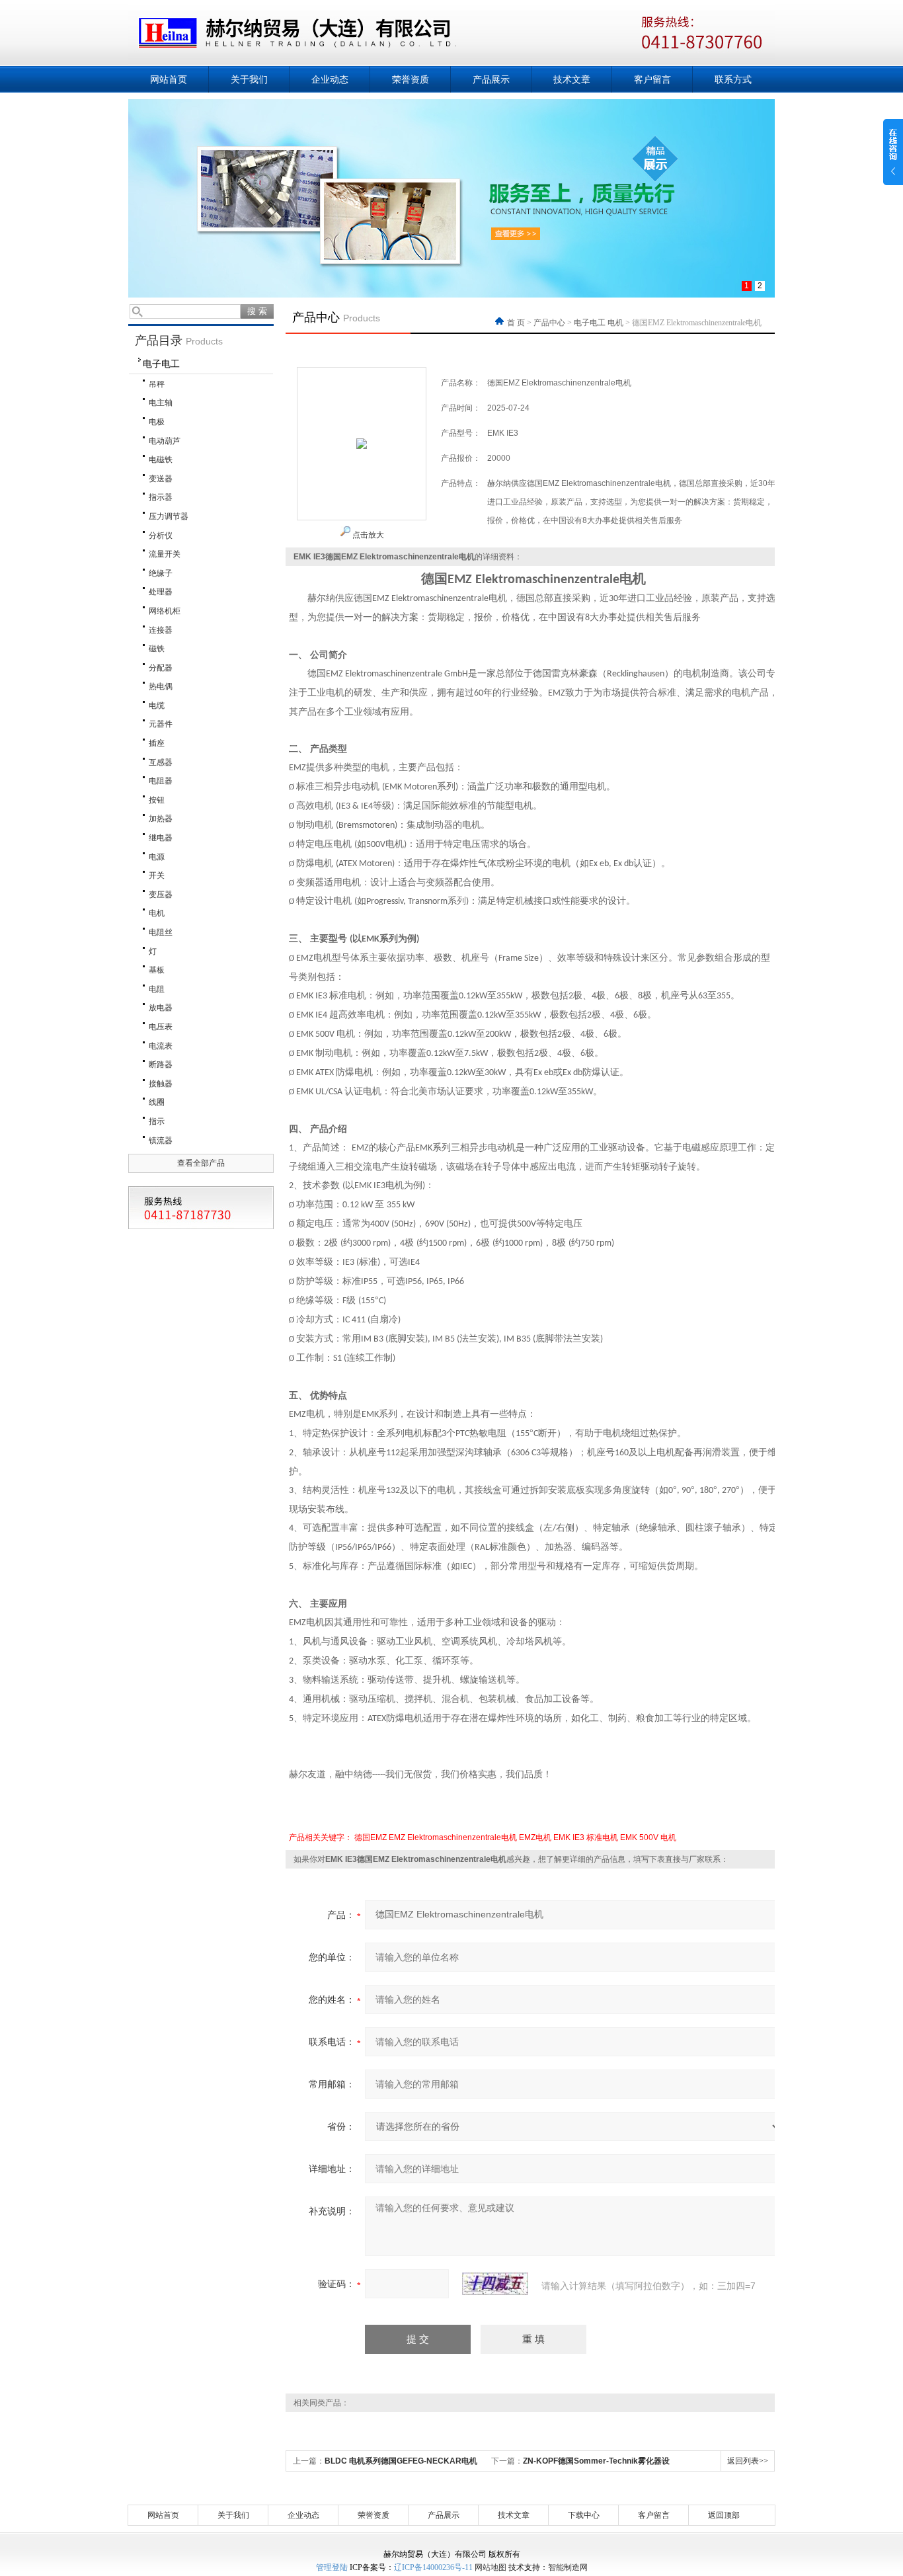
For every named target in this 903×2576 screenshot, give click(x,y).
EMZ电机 (535, 1837)
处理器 (161, 592)
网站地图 (491, 2567)
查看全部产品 (201, 1163)
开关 (157, 875)
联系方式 (733, 79)
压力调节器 (169, 516)
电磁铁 (161, 460)
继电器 (161, 838)
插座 (157, 743)
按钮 (157, 800)
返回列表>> (748, 2461)
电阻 (157, 989)
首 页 (517, 323)
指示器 (161, 497)
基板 (157, 970)
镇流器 (161, 1141)
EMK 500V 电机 (648, 1837)
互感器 (161, 762)
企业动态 (330, 79)
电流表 (161, 1046)
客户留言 (652, 79)
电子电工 (161, 364)
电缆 (157, 705)
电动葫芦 (165, 441)
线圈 (157, 1102)
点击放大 (367, 535)
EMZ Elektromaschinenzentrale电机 (453, 1837)
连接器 (161, 630)
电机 (157, 913)
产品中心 (549, 323)
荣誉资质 (411, 79)
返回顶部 (724, 2515)
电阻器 (161, 781)
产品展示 (491, 79)
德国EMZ (371, 1837)
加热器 (161, 819)
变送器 (161, 479)
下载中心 (584, 2515)
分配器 (161, 668)
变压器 (161, 895)
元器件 (161, 724)
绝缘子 (161, 573)
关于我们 (249, 79)
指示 (157, 1121)
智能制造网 (568, 2567)
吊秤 (157, 384)
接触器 (161, 1084)
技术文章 (572, 79)
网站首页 (169, 79)
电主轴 (161, 403)
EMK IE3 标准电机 (586, 1837)
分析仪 (161, 536)
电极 (157, 422)
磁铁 (157, 649)
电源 (157, 857)
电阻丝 (161, 932)
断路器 (161, 1065)
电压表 (161, 1027)
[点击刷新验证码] (495, 2284)
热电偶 (161, 686)
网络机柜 (165, 611)
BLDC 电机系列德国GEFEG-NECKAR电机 (401, 2461)
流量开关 (165, 554)
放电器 (161, 1008)
